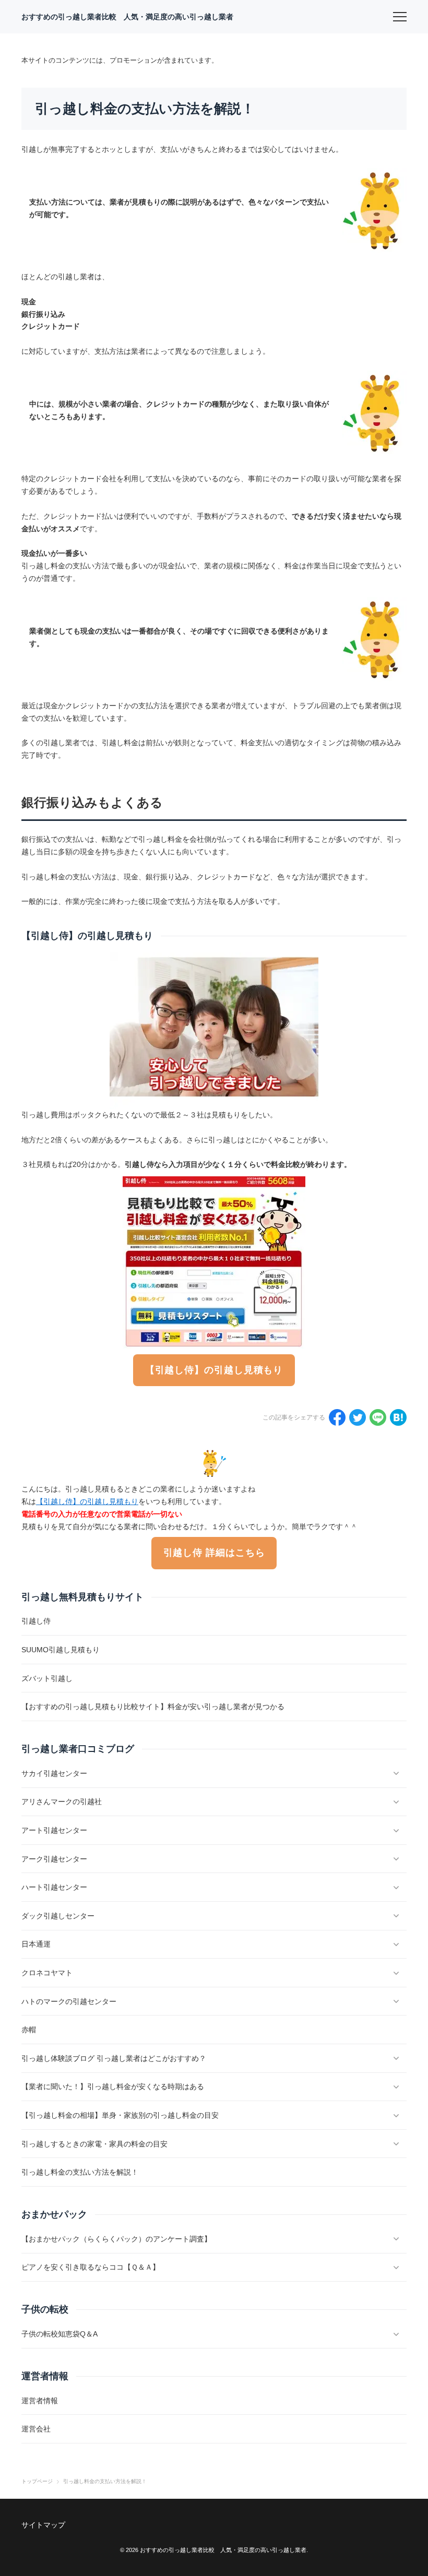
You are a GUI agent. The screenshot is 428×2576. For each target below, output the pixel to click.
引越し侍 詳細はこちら (214, 1553)
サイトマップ (43, 2525)
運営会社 (36, 2429)
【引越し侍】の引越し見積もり (214, 1370)
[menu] (400, 17)
